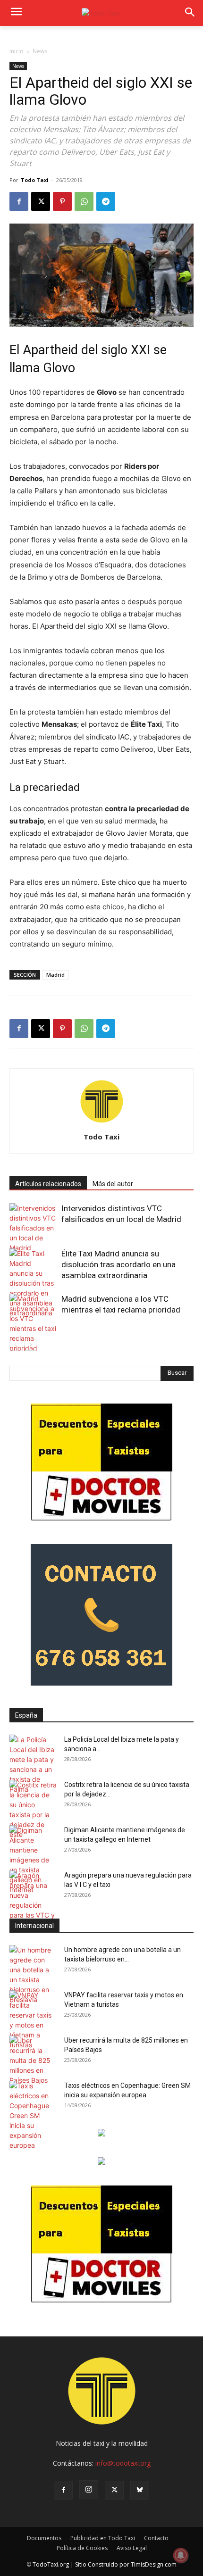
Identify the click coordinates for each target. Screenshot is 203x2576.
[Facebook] (19, 201)
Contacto (156, 2538)
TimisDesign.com (154, 2564)
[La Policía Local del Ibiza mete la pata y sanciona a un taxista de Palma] (33, 1764)
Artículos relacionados (48, 1184)
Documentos (44, 2538)
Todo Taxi (35, 180)
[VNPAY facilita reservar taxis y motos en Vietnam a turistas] (33, 2020)
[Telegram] (106, 201)
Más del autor (113, 1184)
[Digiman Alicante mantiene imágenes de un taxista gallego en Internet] (33, 1860)
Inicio (17, 51)
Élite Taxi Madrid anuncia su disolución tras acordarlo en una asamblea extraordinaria (118, 1264)
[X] (41, 201)
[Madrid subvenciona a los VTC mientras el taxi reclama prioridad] (33, 1323)
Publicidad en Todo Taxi (103, 2538)
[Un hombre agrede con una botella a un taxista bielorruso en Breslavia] (33, 1975)
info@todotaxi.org (123, 2463)
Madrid (55, 975)
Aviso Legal (132, 2548)
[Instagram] (89, 2490)
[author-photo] (101, 1124)
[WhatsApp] (84, 201)
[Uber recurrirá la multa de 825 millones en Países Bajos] (33, 2060)
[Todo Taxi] (101, 13)
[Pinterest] (62, 201)
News (40, 51)
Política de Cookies (82, 2548)
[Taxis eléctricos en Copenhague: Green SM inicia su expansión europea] (33, 2115)
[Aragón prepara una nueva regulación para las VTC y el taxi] (33, 1900)
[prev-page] (15, 1345)
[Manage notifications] (181, 2555)
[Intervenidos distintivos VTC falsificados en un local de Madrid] (33, 1228)
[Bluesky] (140, 2490)
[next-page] (30, 1345)
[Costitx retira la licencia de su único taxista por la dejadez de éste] (33, 1810)
